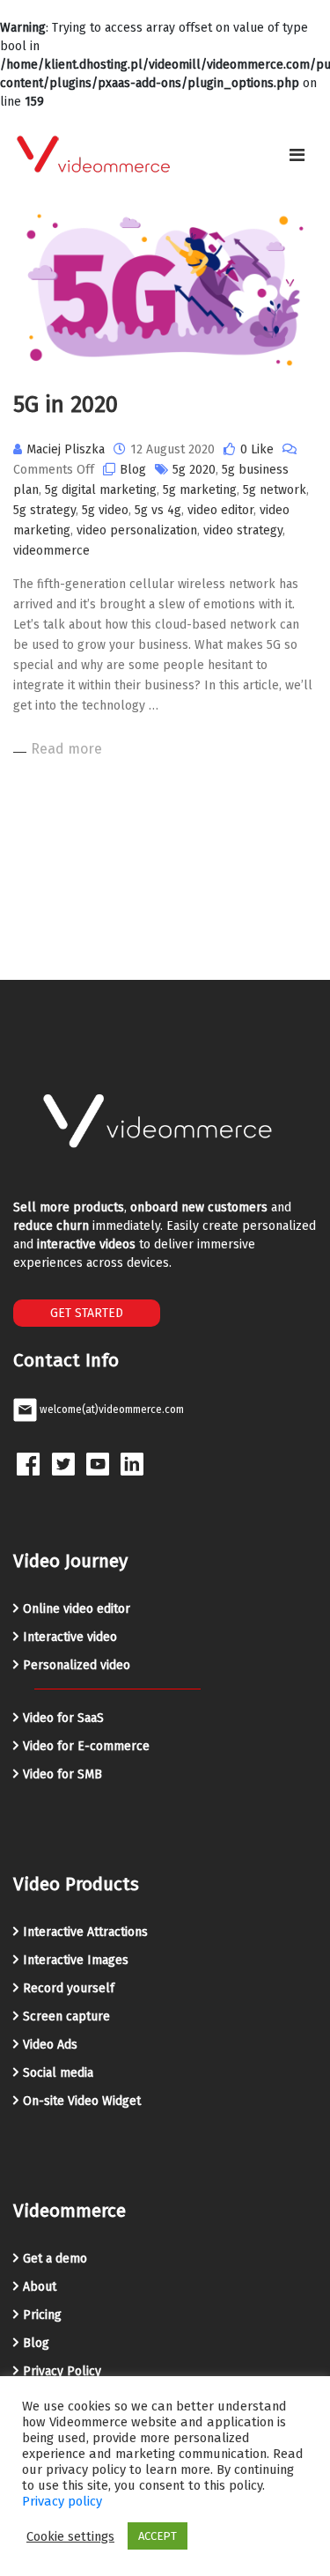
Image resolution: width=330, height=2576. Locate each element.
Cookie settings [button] (70, 2536)
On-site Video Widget (82, 2101)
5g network (275, 490)
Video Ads (50, 2045)
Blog (133, 470)
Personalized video (77, 1665)
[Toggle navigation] (297, 155)
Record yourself (69, 1988)
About (40, 2287)
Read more (66, 749)
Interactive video (70, 1637)
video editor (220, 510)
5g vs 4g (158, 510)
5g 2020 (194, 470)
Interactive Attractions (85, 1932)
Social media (58, 2073)
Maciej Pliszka (66, 449)
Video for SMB (62, 1774)
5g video (105, 510)
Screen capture (66, 2017)
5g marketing (200, 490)
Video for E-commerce (86, 1746)
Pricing (42, 2315)
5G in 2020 (66, 405)
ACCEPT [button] (158, 2536)
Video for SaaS (63, 1718)
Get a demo (55, 2259)
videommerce (51, 551)
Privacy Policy (62, 2371)
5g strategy (44, 510)
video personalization (137, 530)
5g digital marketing (101, 490)
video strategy (243, 530)
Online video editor (77, 1609)
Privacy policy (62, 2501)
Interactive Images (76, 1960)
